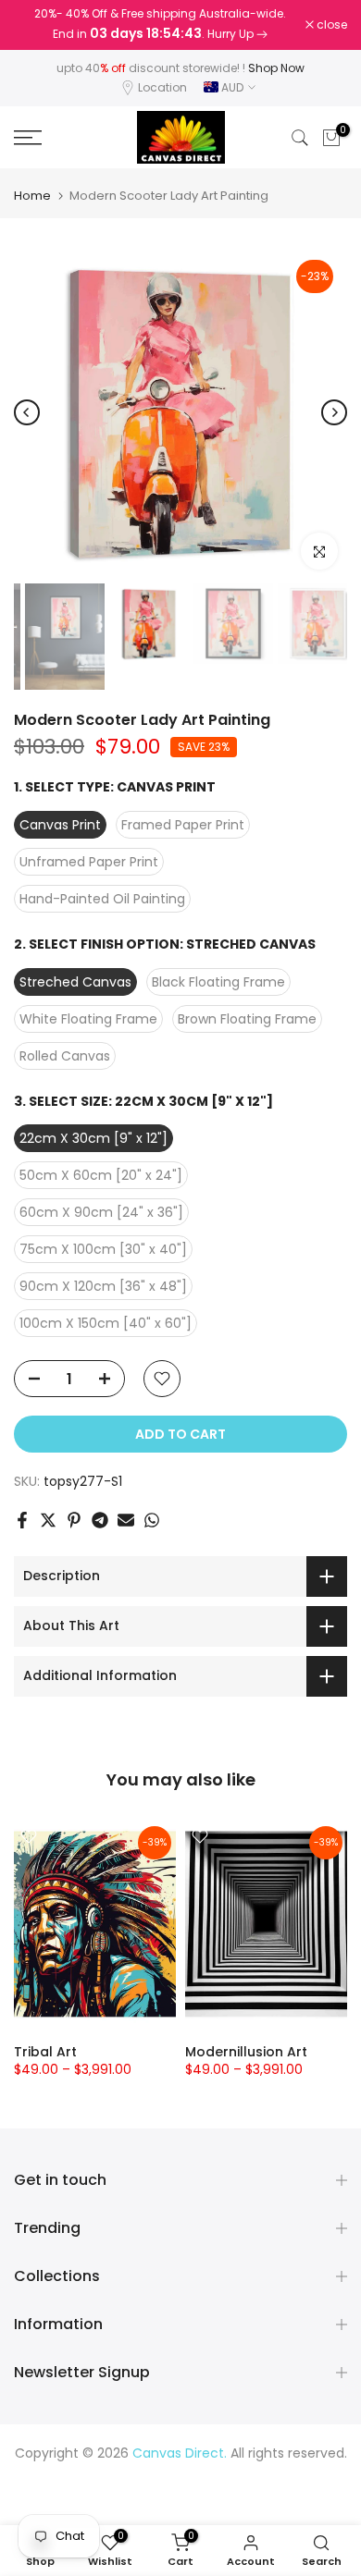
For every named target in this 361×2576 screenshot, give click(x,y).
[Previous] (27, 412)
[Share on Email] (126, 1520)
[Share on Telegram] (100, 1520)
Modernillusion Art (246, 2052)
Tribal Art (45, 2052)
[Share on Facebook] (22, 1520)
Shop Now (276, 68)
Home (32, 196)
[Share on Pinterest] (74, 1520)
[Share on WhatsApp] (152, 1520)
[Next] (334, 412)
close (330, 25)
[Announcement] (160, 25)
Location (162, 87)
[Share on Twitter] (48, 1520)
